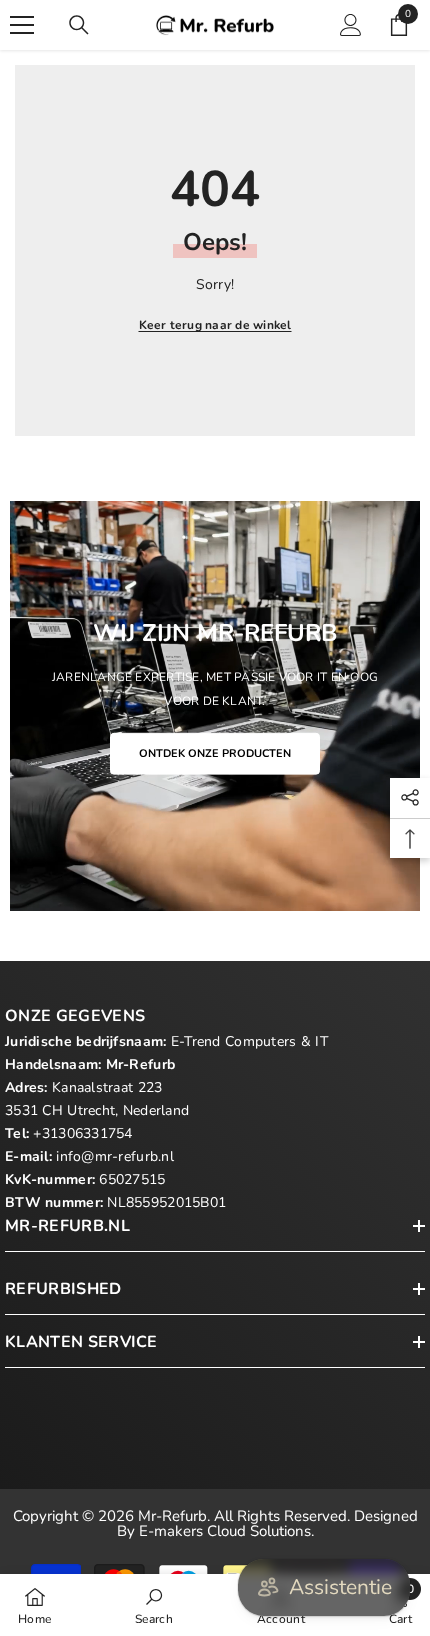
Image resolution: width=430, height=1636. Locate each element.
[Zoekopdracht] (79, 25)
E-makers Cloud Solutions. (226, 1531)
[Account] (351, 25)
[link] (154, 1605)
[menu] (22, 25)
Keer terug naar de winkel (215, 325)
